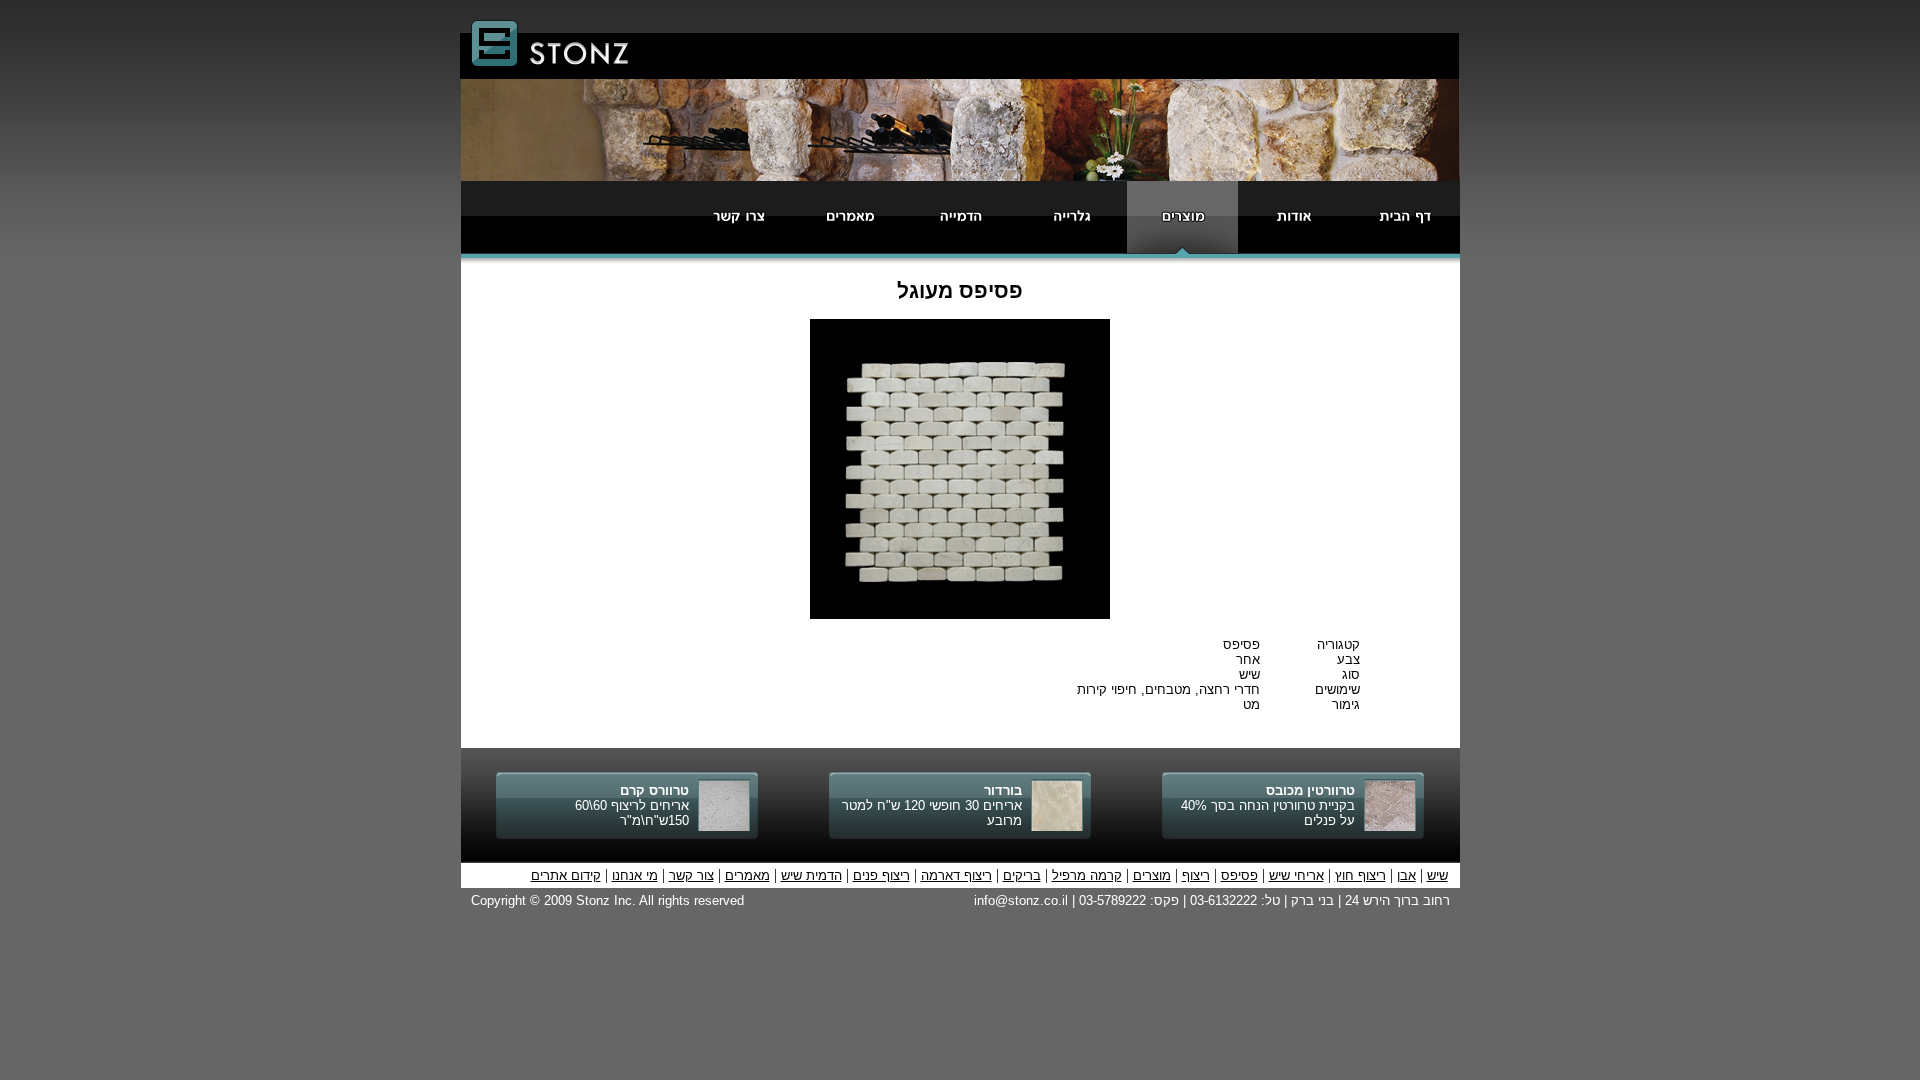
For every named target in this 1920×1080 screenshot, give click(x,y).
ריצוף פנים (881, 875)
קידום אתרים (566, 875)
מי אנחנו (635, 875)
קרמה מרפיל (1087, 875)
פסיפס (1239, 875)
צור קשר (691, 875)
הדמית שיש (811, 875)
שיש (1437, 875)
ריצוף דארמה (956, 875)
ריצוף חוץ (1360, 875)
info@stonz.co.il (1021, 900)
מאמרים (747, 875)
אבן (1406, 875)
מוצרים (1152, 875)
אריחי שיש (1296, 875)
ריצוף (1196, 875)
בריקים (1022, 875)
